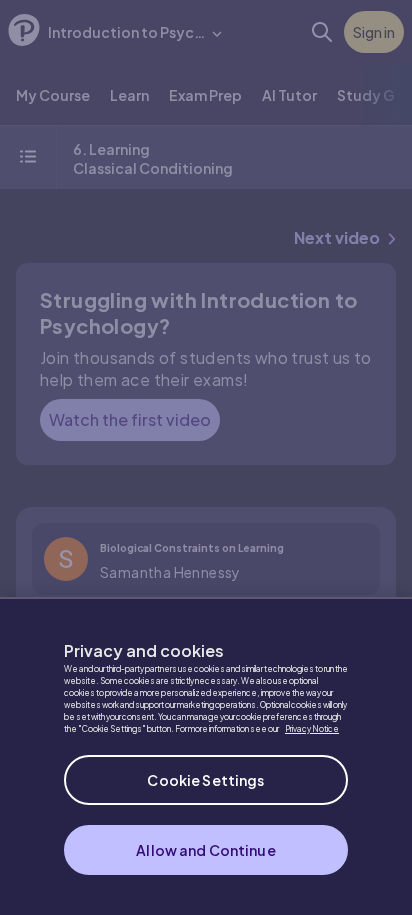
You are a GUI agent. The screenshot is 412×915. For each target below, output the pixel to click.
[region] (206, 756)
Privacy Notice (312, 729)
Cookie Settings (205, 780)
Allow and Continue (206, 850)
